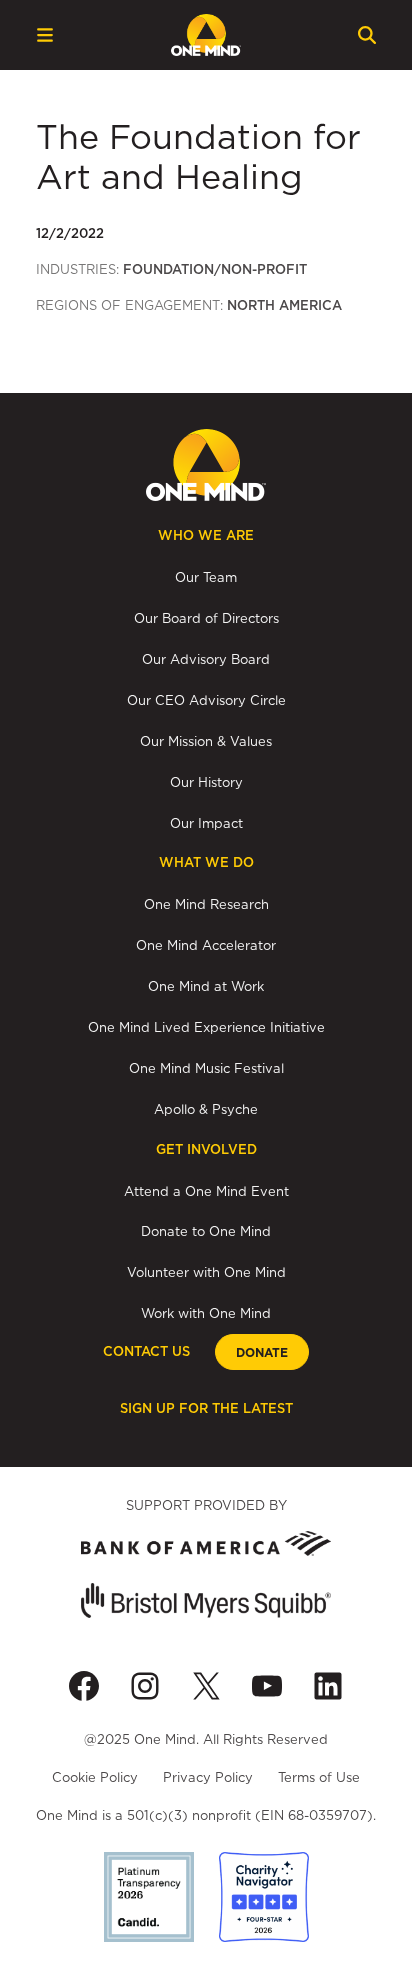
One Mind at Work (206, 986)
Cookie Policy (95, 1777)
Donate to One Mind (206, 1231)
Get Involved (206, 1149)
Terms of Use (319, 1777)
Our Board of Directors (206, 618)
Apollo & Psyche (206, 1109)
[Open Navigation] (45, 35)
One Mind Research (206, 904)
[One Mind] (206, 35)
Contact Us (146, 1351)
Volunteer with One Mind (206, 1272)
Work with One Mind (206, 1313)
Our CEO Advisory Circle (206, 700)
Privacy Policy (208, 1777)
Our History (206, 782)
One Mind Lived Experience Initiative (206, 1027)
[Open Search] (367, 35)
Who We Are (206, 535)
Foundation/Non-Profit (215, 269)
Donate (262, 1353)
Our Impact (206, 823)
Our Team (206, 577)
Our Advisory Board (206, 659)
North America (284, 305)
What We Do (206, 862)
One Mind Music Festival (206, 1068)
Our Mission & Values (206, 741)
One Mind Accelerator (206, 945)
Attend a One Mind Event (206, 1191)
